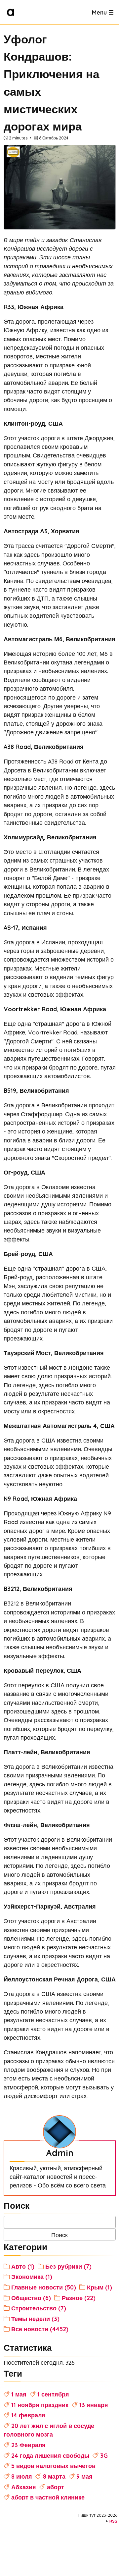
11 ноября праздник (40, 2405)
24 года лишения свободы (50, 2455)
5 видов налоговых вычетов (53, 2466)
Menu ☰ (103, 12)
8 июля (22, 2476)
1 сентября (53, 2394)
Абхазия (24, 2487)
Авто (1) (23, 2266)
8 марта (54, 2476)
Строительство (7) (39, 2308)
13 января (94, 2405)
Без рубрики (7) (68, 2266)
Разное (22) (79, 2298)
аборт (56, 2487)
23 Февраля (28, 2445)
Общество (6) (31, 2298)
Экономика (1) (32, 2277)
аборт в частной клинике (48, 2497)
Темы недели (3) (35, 2319)
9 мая (84, 2476)
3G (104, 2455)
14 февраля (28, 2415)
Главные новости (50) (44, 2287)
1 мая (19, 2394)
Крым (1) (99, 2287)
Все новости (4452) (40, 2329)
